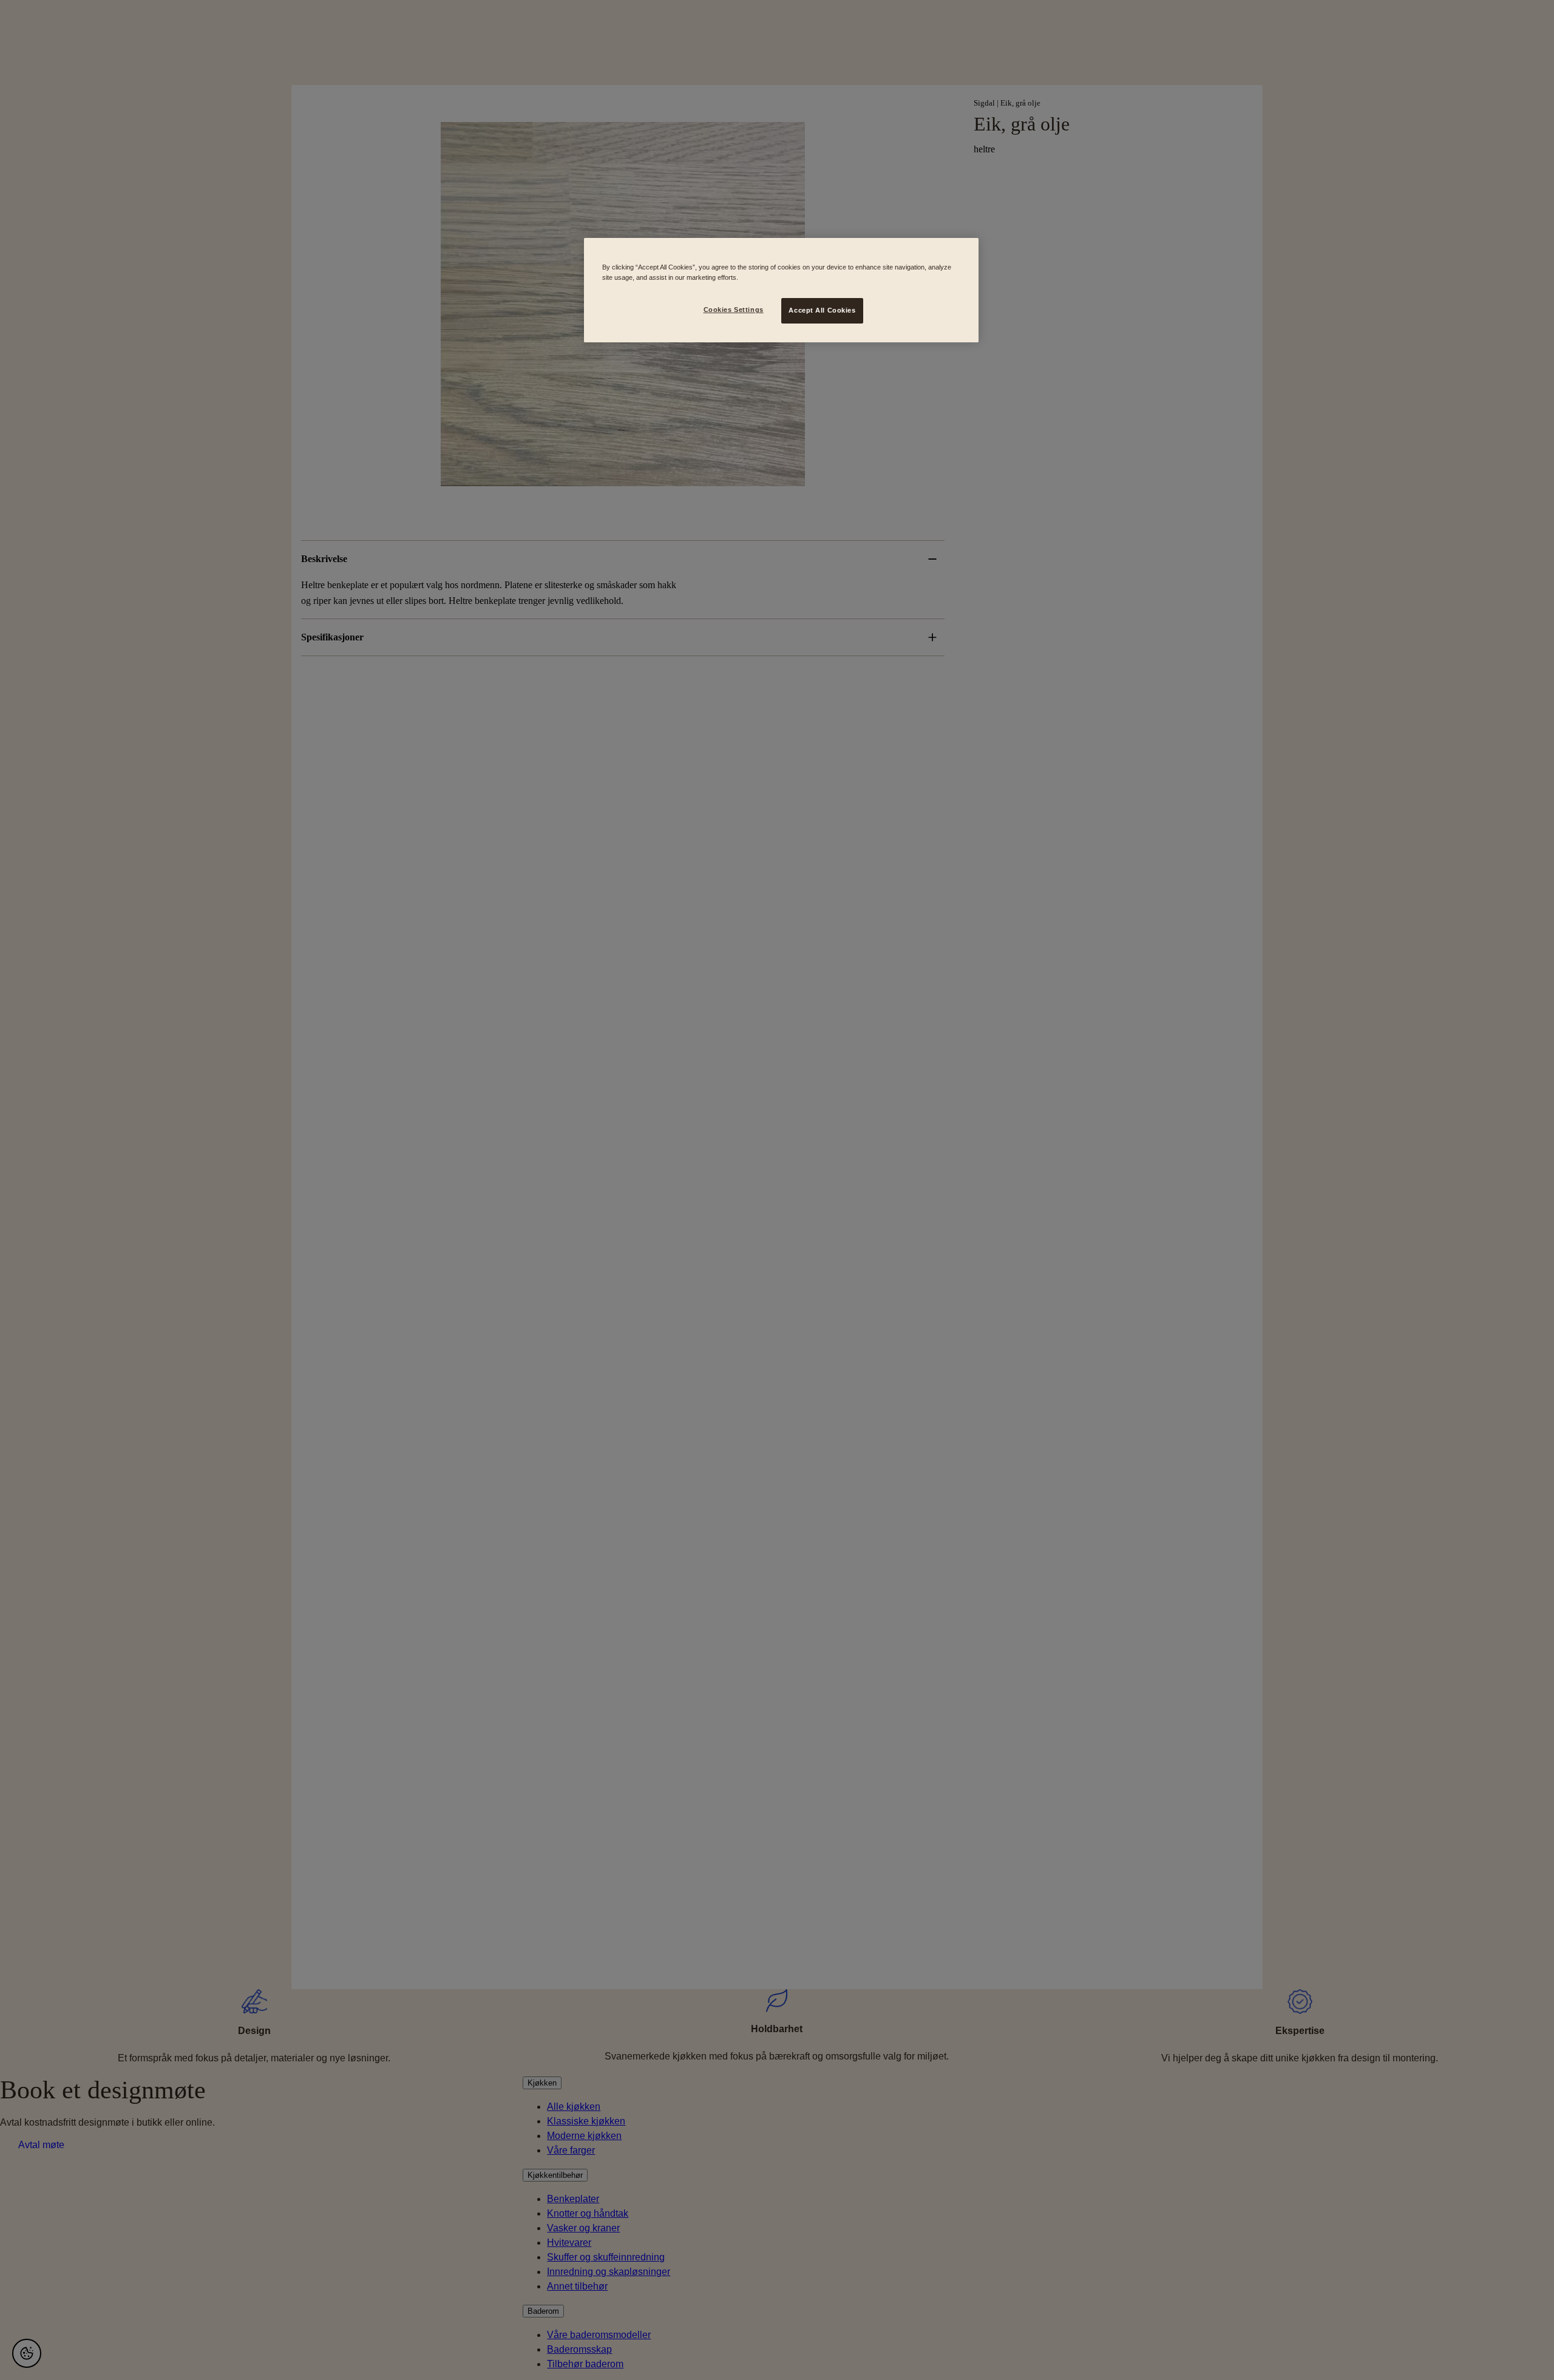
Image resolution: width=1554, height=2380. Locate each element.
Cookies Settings (734, 310)
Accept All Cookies (822, 310)
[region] (781, 290)
